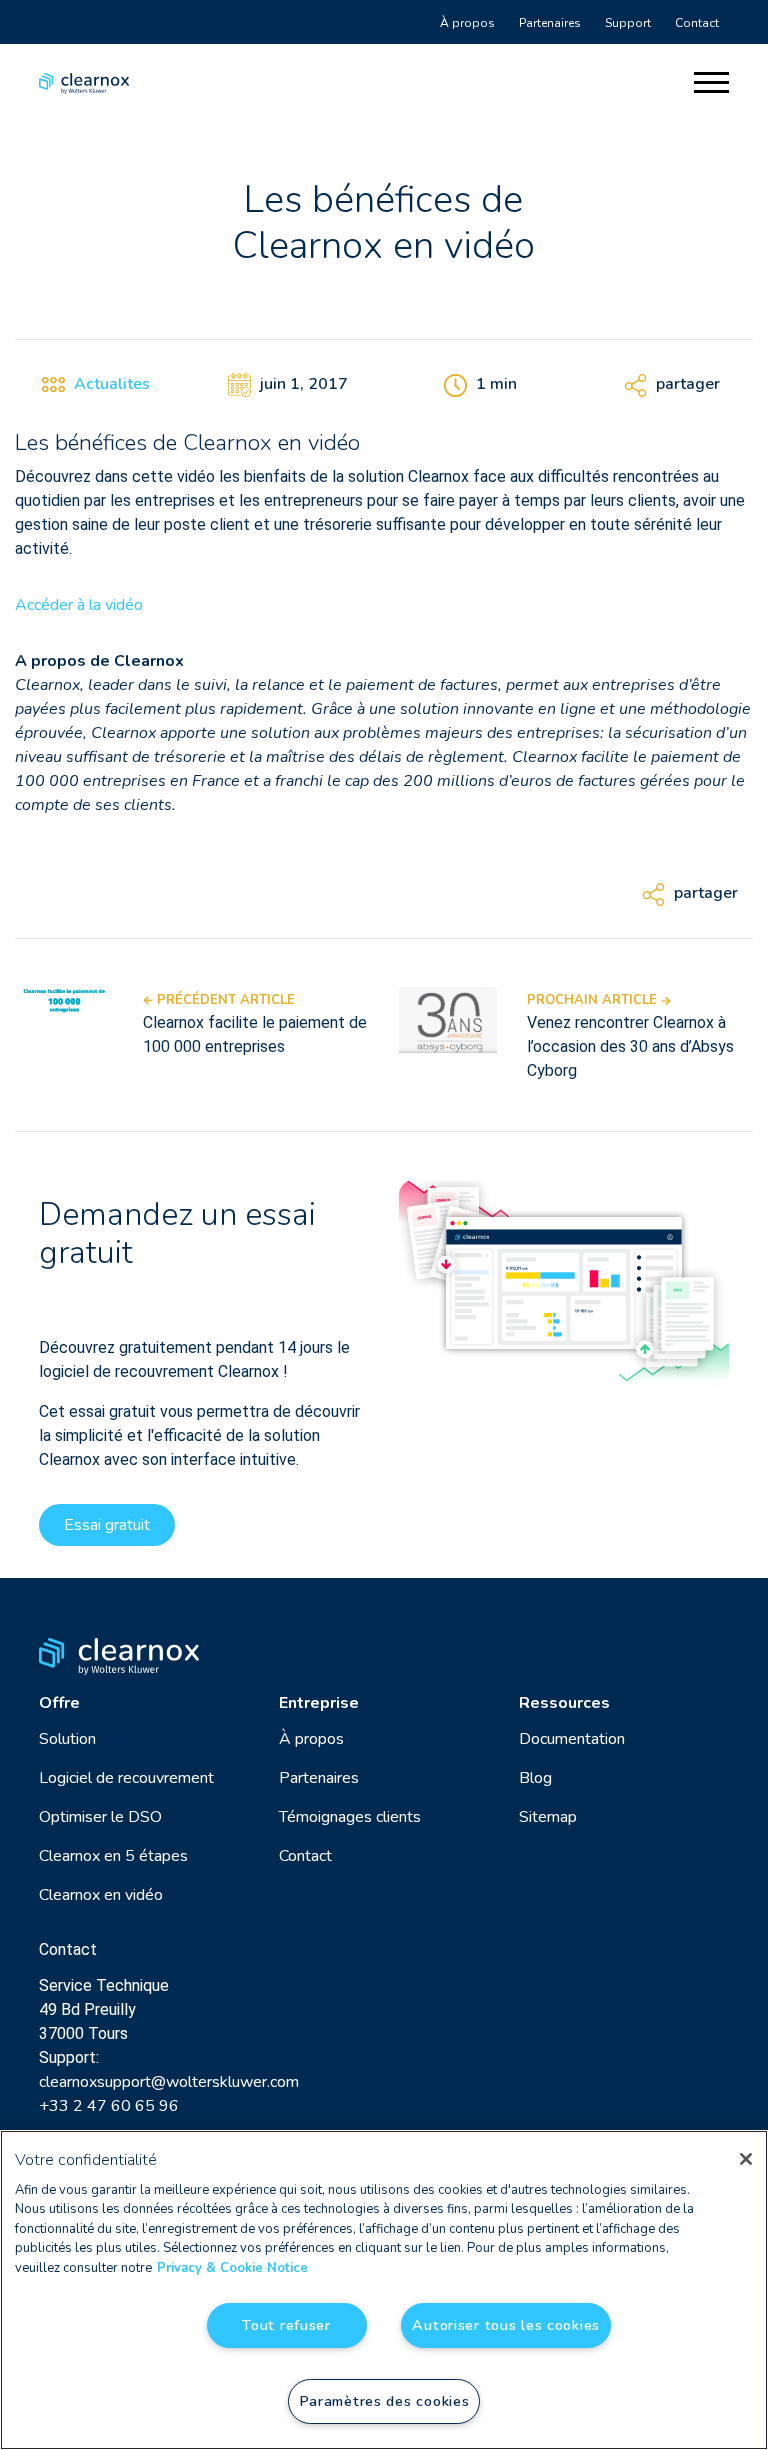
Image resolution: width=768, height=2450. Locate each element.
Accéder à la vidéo (79, 605)
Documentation (572, 1739)
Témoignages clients (350, 1817)
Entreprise (319, 1703)
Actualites (112, 384)
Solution (67, 1739)
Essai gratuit (107, 1525)
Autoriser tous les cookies (506, 2325)
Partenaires (550, 23)
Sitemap (548, 1817)
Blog (535, 1778)
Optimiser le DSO (100, 1817)
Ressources (564, 1703)
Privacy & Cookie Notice (232, 2268)
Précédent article (224, 1000)
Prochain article (594, 1000)
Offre (59, 1703)
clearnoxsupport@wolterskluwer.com (169, 2082)
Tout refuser (286, 2325)
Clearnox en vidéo (101, 1895)
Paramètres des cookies (384, 2401)
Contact (697, 23)
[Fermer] (746, 2159)
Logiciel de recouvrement (126, 1778)
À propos (467, 23)
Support (628, 23)
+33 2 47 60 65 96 (109, 2106)
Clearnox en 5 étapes (113, 1856)
